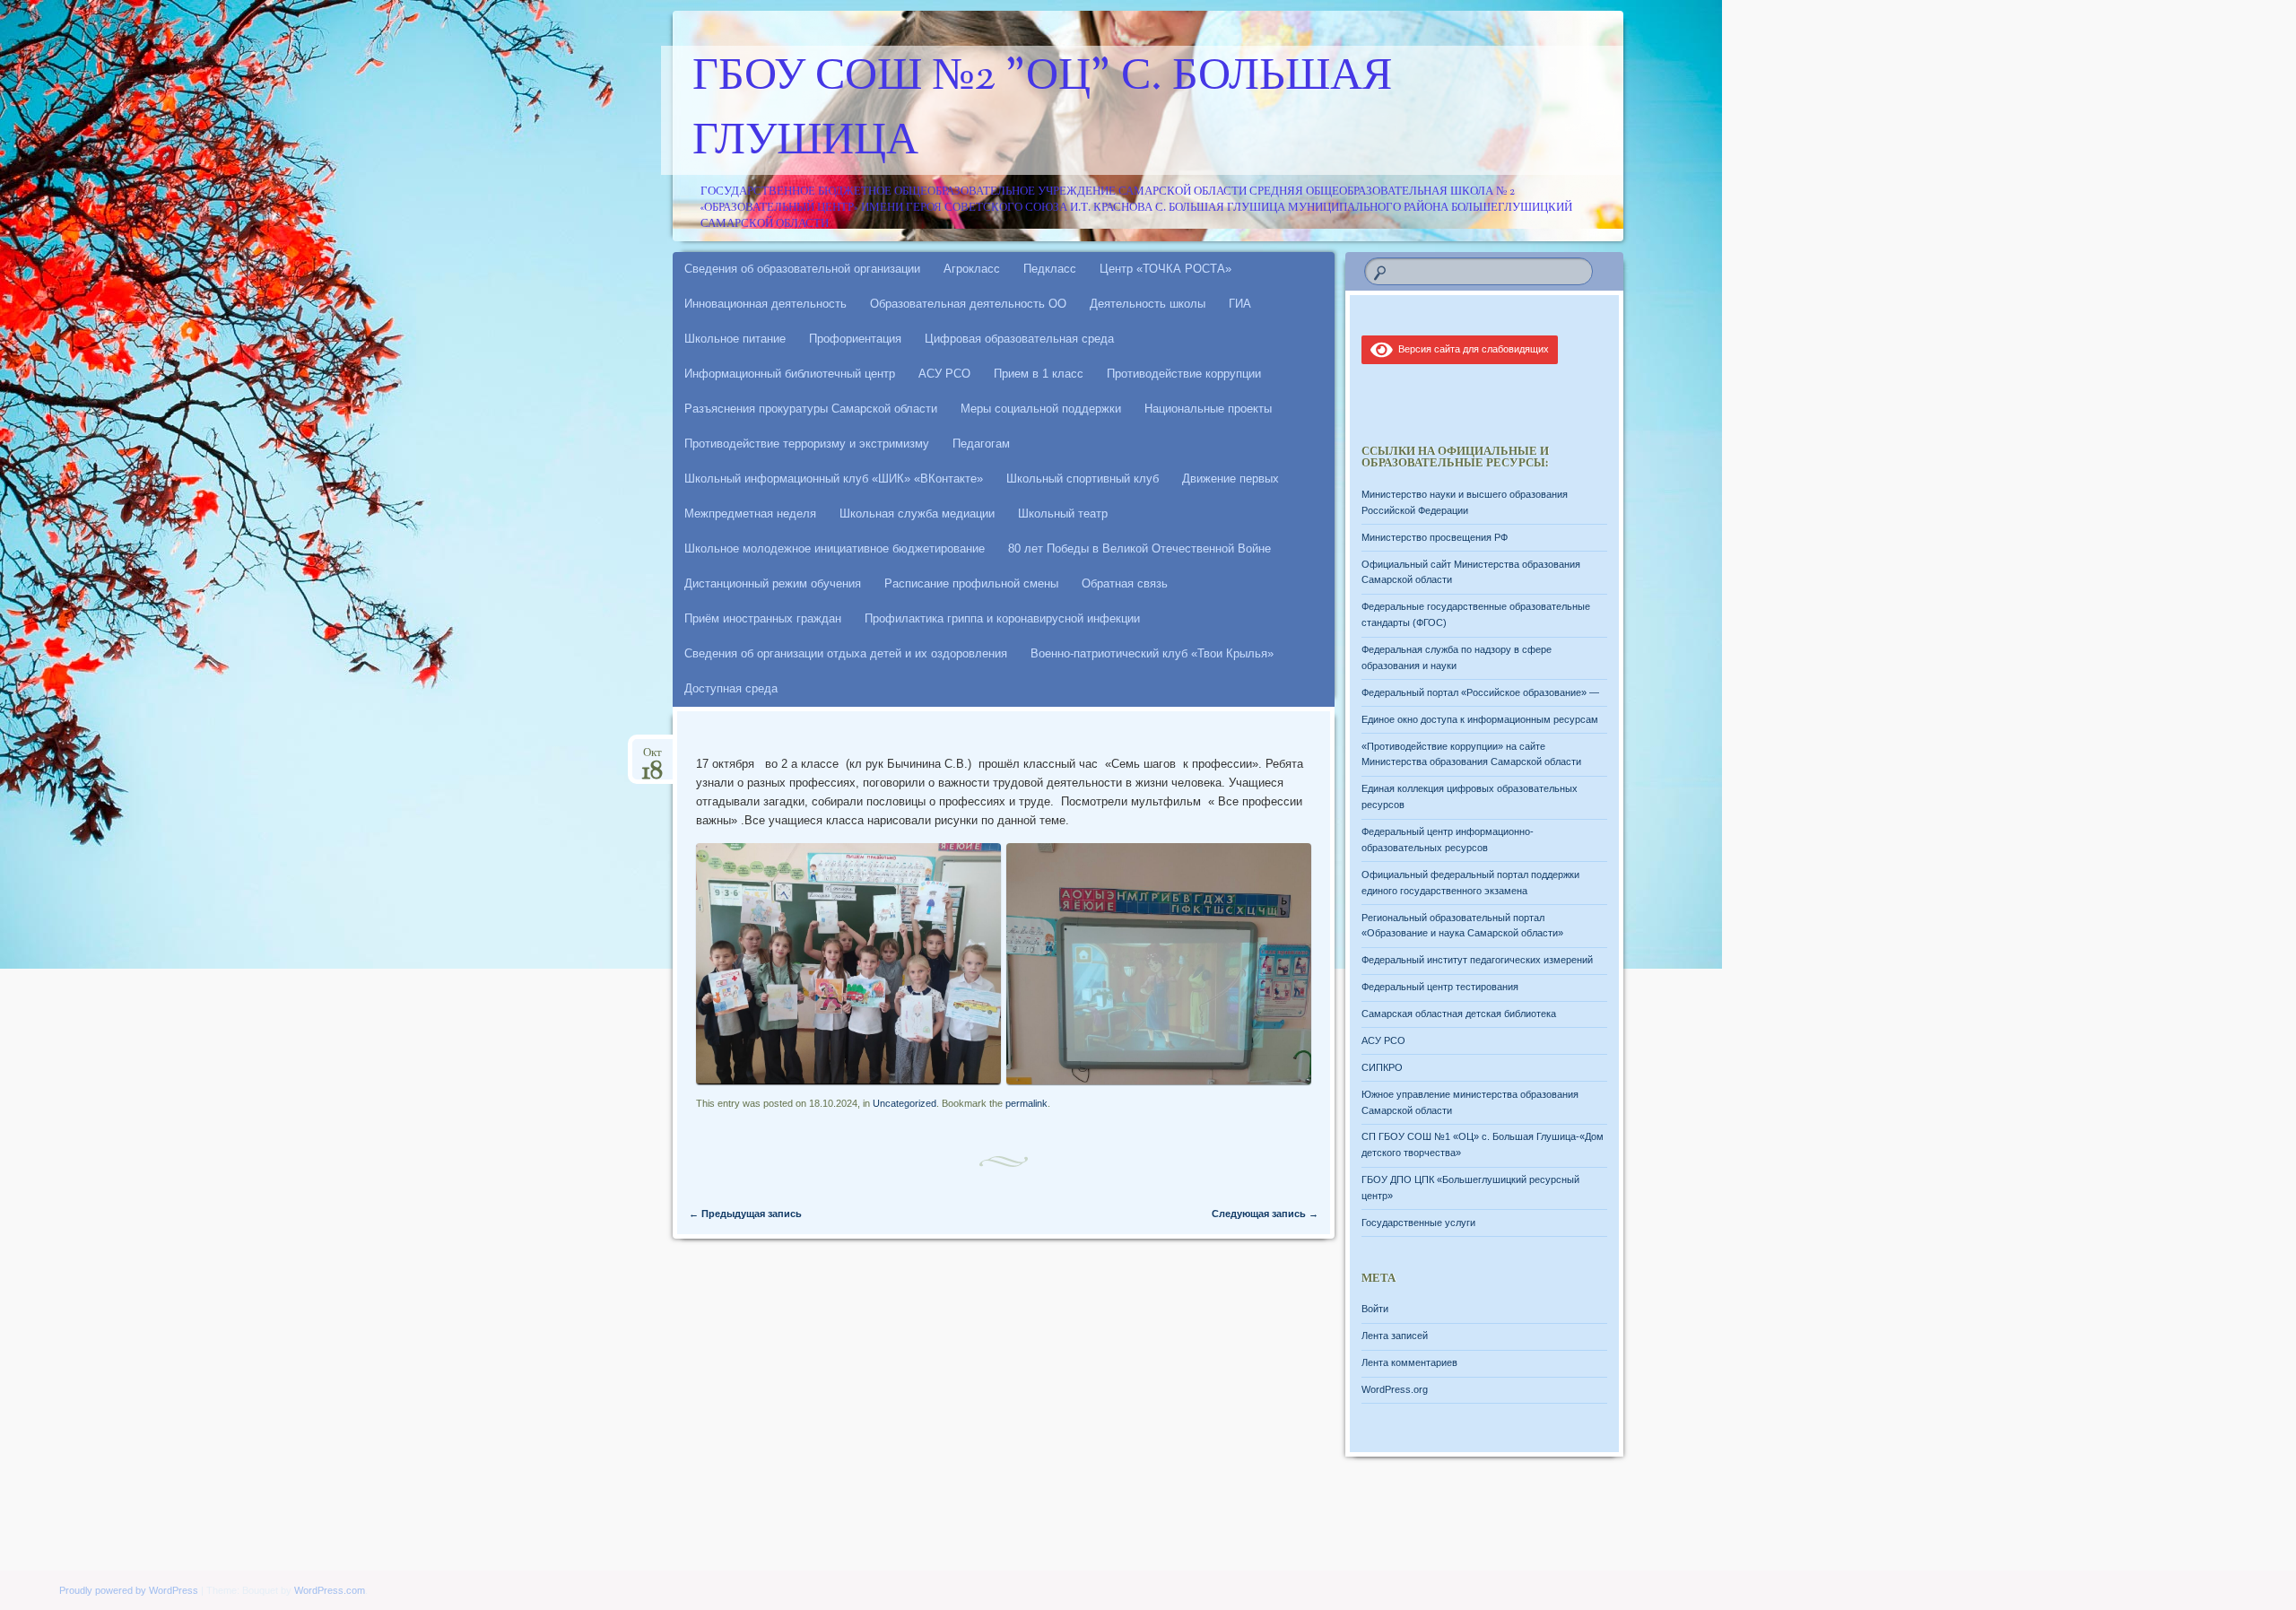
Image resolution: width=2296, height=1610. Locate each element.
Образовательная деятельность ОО (968, 304)
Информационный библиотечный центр (790, 374)
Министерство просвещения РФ (1435, 537)
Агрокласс (972, 269)
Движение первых (1231, 479)
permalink (1026, 1103)
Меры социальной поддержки (1041, 409)
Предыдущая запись (745, 1214)
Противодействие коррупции (1184, 374)
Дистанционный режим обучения (773, 583)
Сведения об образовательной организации (802, 269)
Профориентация (855, 339)
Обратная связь (1125, 583)
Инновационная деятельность (765, 304)
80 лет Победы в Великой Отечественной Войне (1139, 548)
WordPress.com (330, 1590)
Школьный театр (1063, 513)
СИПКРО (1382, 1067)
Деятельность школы (1148, 304)
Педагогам (981, 444)
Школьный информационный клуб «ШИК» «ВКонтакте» (834, 479)
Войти (1375, 1309)
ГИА (1240, 304)
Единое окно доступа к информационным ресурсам (1480, 719)
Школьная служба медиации (917, 513)
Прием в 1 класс (1039, 374)
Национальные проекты (1208, 409)
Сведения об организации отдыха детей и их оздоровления (846, 653)
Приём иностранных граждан (763, 618)
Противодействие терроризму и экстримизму (807, 444)
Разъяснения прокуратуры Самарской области (811, 409)
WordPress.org (1395, 1389)
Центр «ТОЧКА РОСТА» (1165, 269)
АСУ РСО (944, 374)
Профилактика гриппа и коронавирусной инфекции (1002, 618)
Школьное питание (735, 339)
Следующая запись (1265, 1214)
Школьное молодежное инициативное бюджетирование (835, 548)
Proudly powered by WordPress (129, 1590)
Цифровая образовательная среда (1019, 339)
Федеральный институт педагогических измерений (1477, 960)
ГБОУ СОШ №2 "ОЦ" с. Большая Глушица (1042, 110)
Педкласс (1050, 269)
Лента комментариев (1409, 1362)
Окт (652, 758)
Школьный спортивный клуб (1083, 479)
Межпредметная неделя (750, 513)
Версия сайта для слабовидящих (1471, 349)
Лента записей (1395, 1336)
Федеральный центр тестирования (1440, 987)
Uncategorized (904, 1103)
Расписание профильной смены (971, 583)
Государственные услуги (1418, 1223)
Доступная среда (731, 688)
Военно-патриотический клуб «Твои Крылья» (1152, 653)
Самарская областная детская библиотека (1459, 1014)
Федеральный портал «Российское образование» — (1480, 692)
